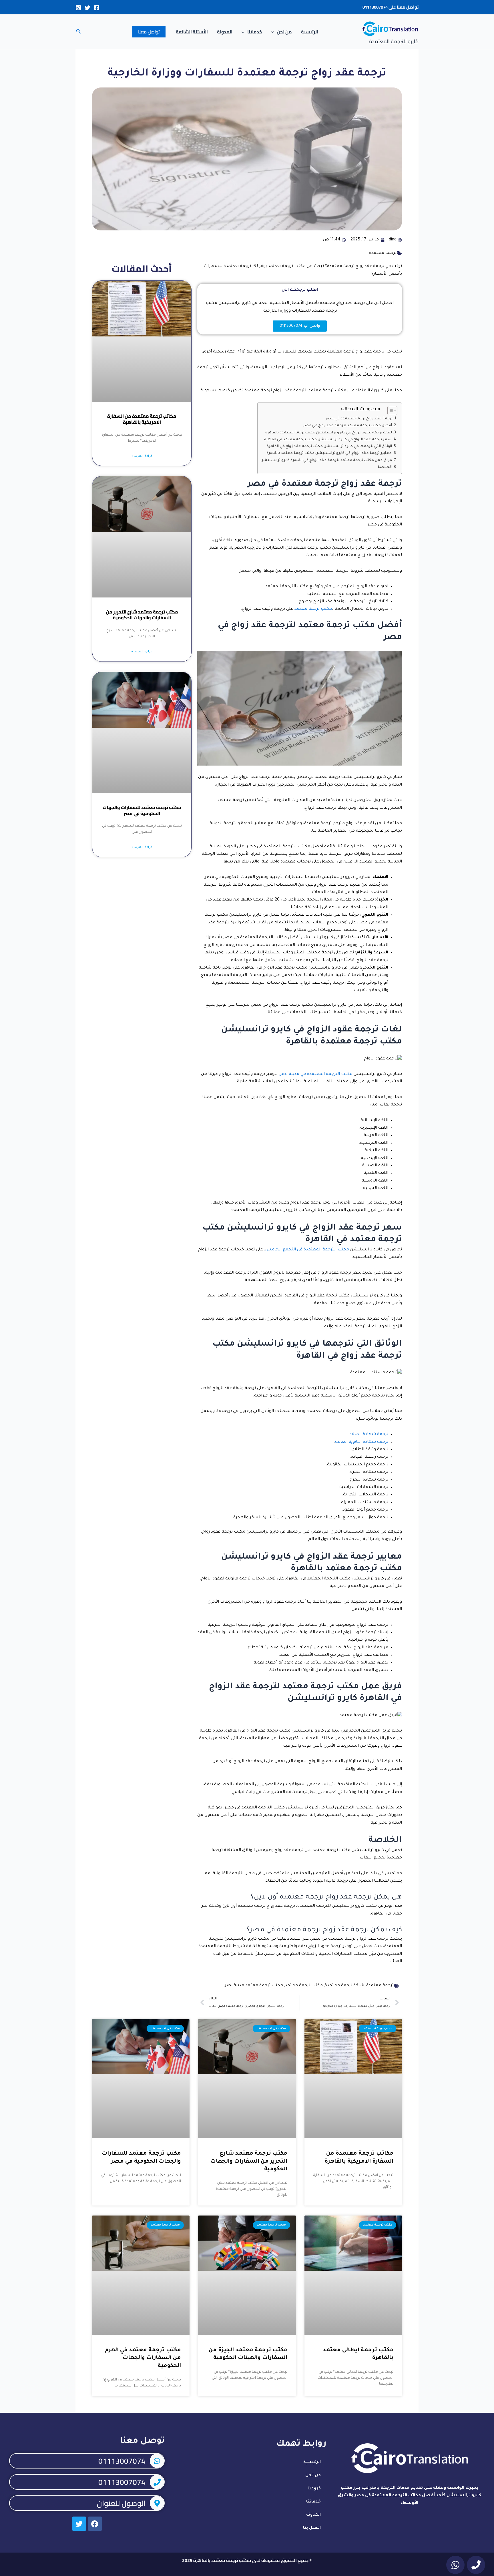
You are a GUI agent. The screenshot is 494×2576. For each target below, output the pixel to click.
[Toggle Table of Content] (390, 411)
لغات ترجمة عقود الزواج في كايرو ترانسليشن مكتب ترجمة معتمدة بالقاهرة (329, 433)
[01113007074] (157, 2461)
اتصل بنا (312, 2528)
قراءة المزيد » (142, 456)
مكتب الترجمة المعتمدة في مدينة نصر (316, 1074)
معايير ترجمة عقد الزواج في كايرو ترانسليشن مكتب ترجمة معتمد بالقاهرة (329, 453)
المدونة (225, 32)
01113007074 (375, 7)
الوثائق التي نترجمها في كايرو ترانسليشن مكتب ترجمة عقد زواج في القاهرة (329, 447)
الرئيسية (310, 32)
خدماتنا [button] (255, 32)
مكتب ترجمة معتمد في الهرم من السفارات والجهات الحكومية (143, 2358)
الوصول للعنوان (121, 2503)
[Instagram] (78, 8)
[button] (274, 32)
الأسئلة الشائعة (192, 32)
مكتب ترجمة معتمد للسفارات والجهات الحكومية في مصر (142, 810)
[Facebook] (97, 8)
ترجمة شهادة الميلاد (369, 1435)
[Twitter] (87, 8)
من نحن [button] (284, 32)
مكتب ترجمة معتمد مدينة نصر (254, 1986)
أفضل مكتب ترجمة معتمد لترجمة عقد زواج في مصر (347, 426)
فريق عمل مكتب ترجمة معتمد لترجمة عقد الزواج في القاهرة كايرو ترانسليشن (326, 461)
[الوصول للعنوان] (157, 2503)
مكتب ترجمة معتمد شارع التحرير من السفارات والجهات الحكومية (142, 615)
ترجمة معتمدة (383, 253)
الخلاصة (385, 467)
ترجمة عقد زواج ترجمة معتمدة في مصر (359, 419)
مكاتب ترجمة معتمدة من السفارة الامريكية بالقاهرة (142, 419)
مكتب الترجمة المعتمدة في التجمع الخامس (307, 1250)
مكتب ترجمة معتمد (313, 609)
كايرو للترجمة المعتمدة (394, 41)
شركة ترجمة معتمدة (344, 1986)
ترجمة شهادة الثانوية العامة (362, 1442)
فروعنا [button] (314, 2489)
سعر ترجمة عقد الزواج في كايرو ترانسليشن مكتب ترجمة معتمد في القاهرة (328, 440)
